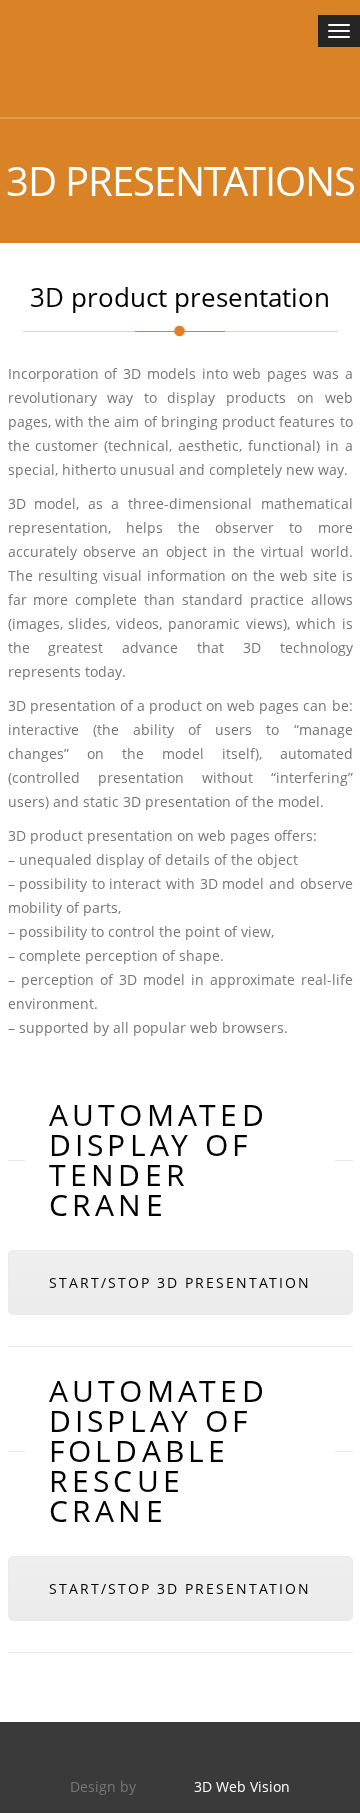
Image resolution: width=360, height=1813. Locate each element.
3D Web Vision (242, 1786)
